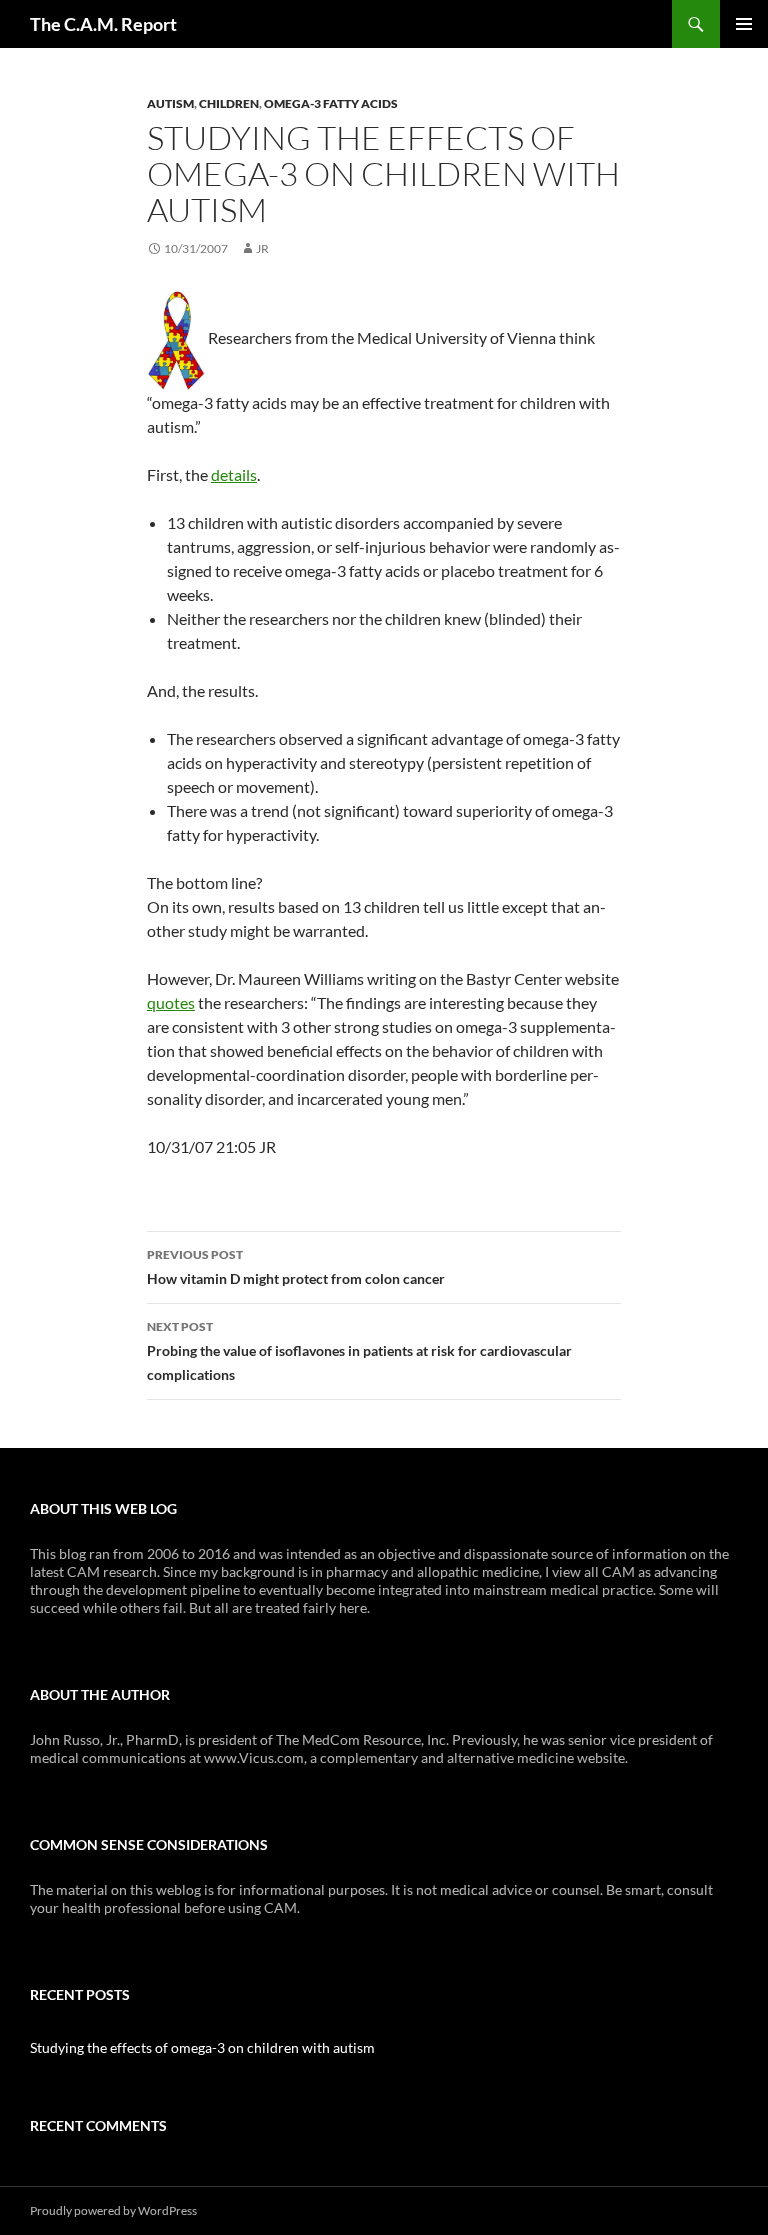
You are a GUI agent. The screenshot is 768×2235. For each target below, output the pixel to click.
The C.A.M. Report (103, 24)
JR (262, 248)
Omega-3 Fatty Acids (331, 103)
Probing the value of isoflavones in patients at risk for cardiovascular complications (359, 1351)
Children (229, 103)
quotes (171, 1002)
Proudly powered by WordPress (113, 2210)
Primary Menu (744, 24)
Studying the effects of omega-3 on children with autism (202, 2047)
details (234, 474)
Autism (170, 103)
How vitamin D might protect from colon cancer (296, 1267)
